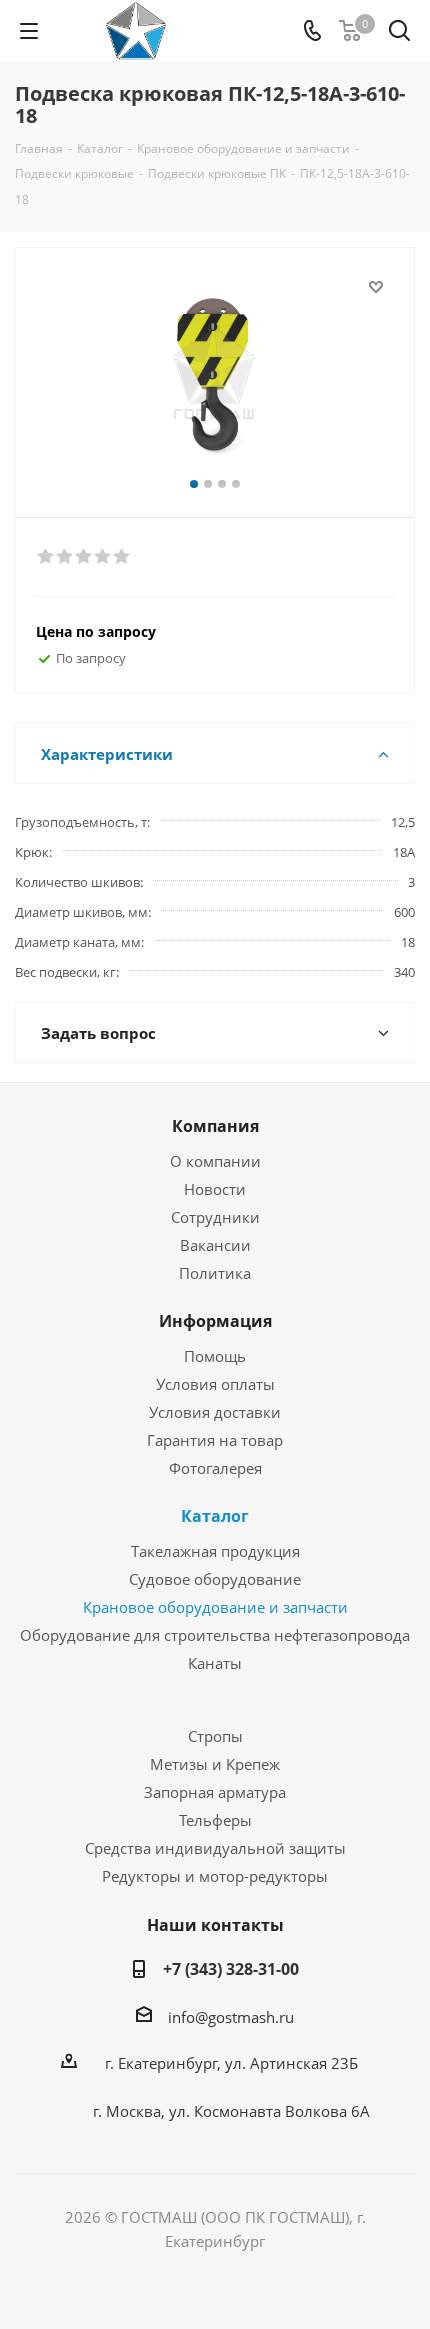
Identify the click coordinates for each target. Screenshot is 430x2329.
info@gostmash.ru (231, 2017)
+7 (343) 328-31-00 (231, 1969)
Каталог (215, 1516)
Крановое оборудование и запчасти (215, 1607)
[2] (65, 557)
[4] (103, 557)
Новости (215, 1189)
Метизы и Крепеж (215, 1764)
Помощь (215, 1356)
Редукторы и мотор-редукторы (215, 1876)
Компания (215, 1126)
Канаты (215, 1663)
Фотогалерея (215, 1468)
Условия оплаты (215, 1384)
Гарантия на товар (215, 1440)
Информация (215, 1321)
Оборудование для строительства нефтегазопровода (215, 1635)
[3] (84, 557)
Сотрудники (215, 1217)
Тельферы (215, 1820)
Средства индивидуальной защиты (215, 1848)
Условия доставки (215, 1412)
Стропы (215, 1736)
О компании (215, 1161)
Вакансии (215, 1245)
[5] (122, 557)
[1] (46, 557)
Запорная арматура (215, 1792)
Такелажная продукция (215, 1551)
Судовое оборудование (215, 1579)
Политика (215, 1273)
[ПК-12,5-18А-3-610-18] (215, 373)
